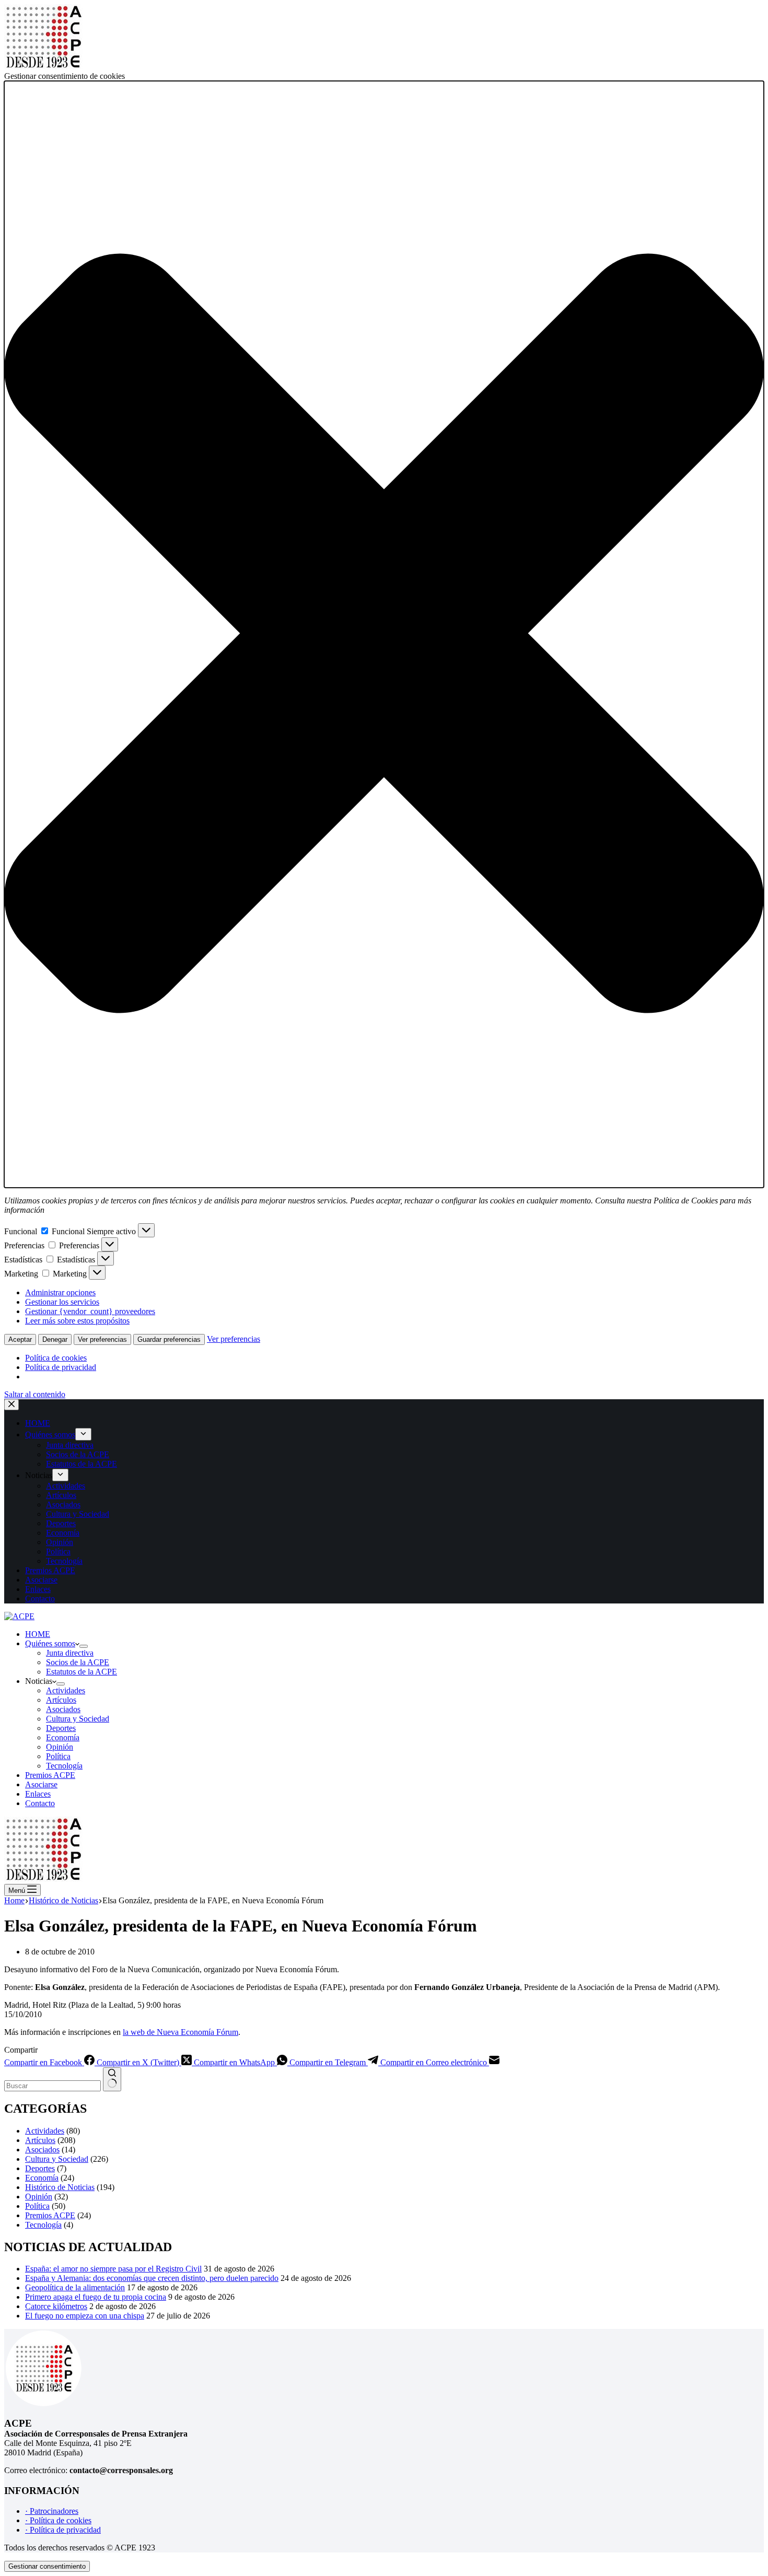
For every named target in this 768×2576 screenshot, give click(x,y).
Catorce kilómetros (56, 2306)
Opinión (60, 1747)
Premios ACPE (50, 1775)
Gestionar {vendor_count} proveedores (90, 1311)
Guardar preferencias (169, 1339)
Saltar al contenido (35, 1394)
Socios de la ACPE (78, 1662)
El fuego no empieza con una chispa (85, 2316)
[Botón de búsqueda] (112, 2079)
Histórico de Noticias (60, 2187)
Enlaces (38, 1794)
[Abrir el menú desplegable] (84, 1646)
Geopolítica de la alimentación (75, 2287)
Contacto (40, 1803)
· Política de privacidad (63, 2530)
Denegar (55, 1339)
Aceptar (20, 1339)
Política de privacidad (61, 1367)
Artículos (61, 1700)
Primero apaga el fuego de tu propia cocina (96, 2297)
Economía (63, 1737)
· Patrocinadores (52, 2511)
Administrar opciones (60, 1292)
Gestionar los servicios (62, 1302)
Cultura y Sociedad (78, 1719)
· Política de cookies (58, 2520)
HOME (38, 1634)
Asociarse (41, 1784)
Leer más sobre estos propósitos (77, 1321)
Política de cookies (56, 1358)
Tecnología (64, 1766)
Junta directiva (70, 1653)
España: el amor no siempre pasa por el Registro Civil (113, 2269)
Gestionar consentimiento (47, 2566)
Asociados (63, 1709)
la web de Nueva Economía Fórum (181, 2032)
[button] (384, 634)
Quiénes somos (50, 1643)
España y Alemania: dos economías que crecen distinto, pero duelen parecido (152, 2278)
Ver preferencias (102, 1339)
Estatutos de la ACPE (82, 1672)
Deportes (61, 1728)
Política (58, 1756)
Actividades (66, 1690)
